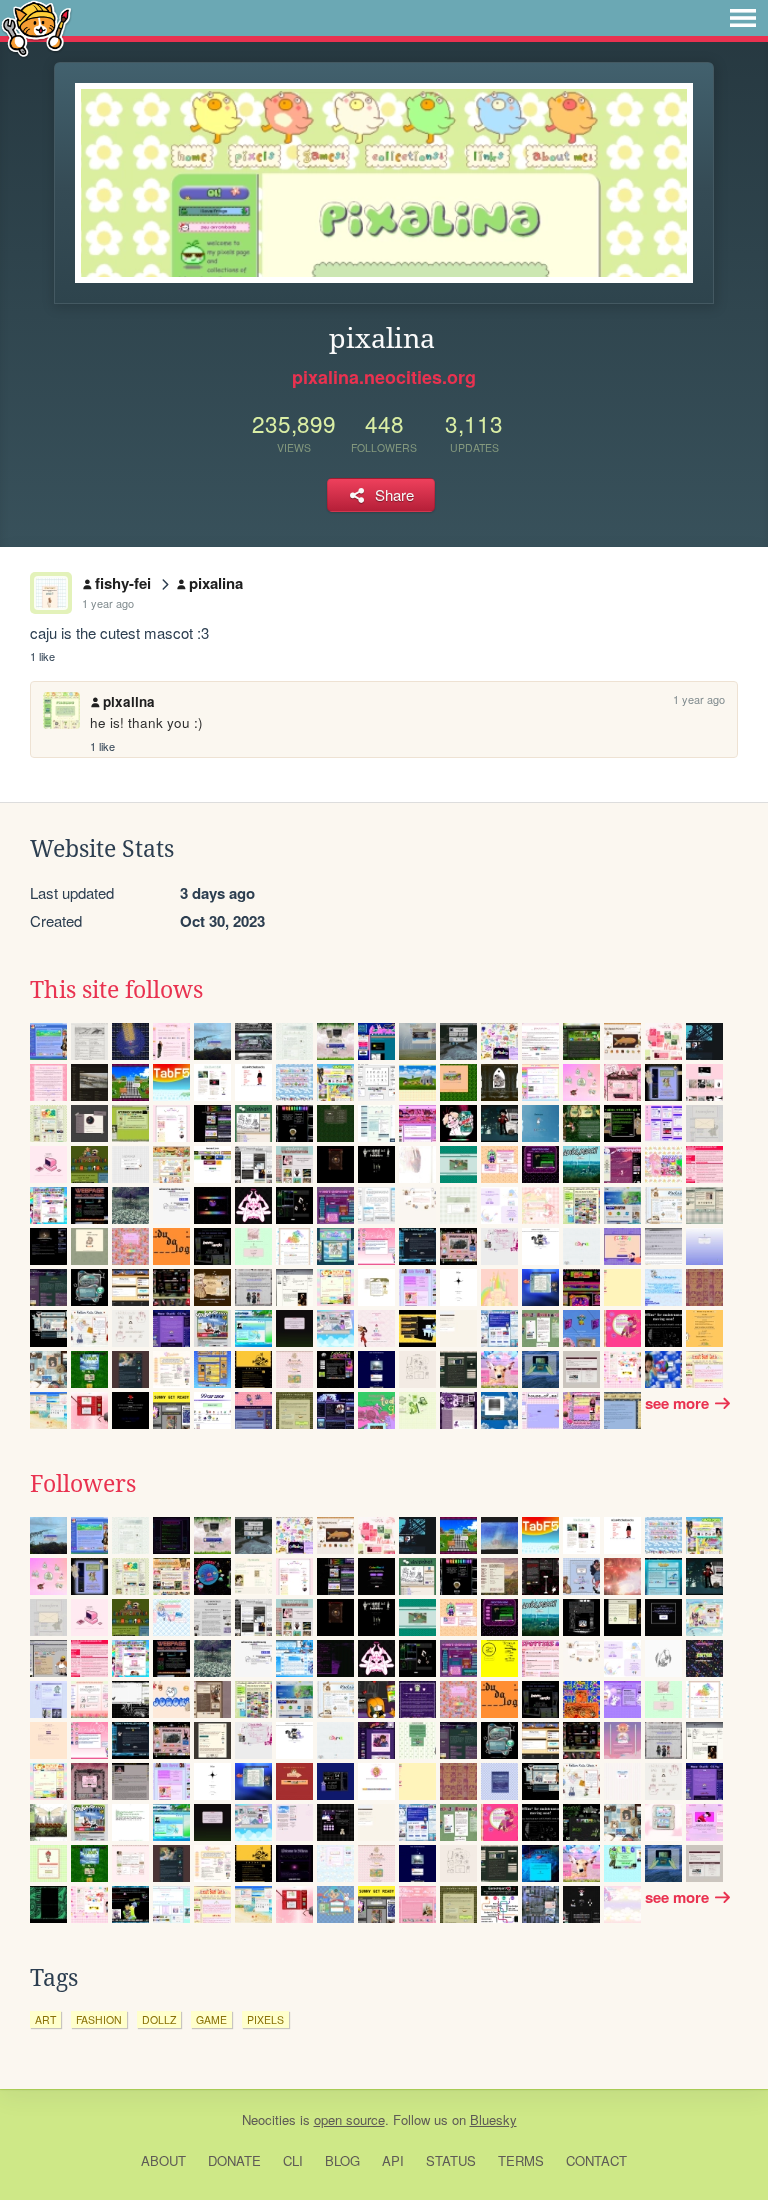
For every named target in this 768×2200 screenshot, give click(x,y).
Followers (83, 1484)
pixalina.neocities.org (384, 377)
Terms (521, 2160)
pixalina (216, 583)
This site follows (116, 990)
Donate (234, 2160)
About (163, 2160)
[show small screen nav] (743, 18)
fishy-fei (123, 583)
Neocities (269, 2119)
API (393, 2160)
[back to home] (36, 27)
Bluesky (493, 2119)
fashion (99, 2019)
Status (451, 2160)
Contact (596, 2160)
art (45, 2019)
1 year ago (108, 603)
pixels (265, 2019)
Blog (342, 2160)
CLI (293, 2160)
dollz (159, 2019)
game (211, 2019)
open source (349, 2119)
